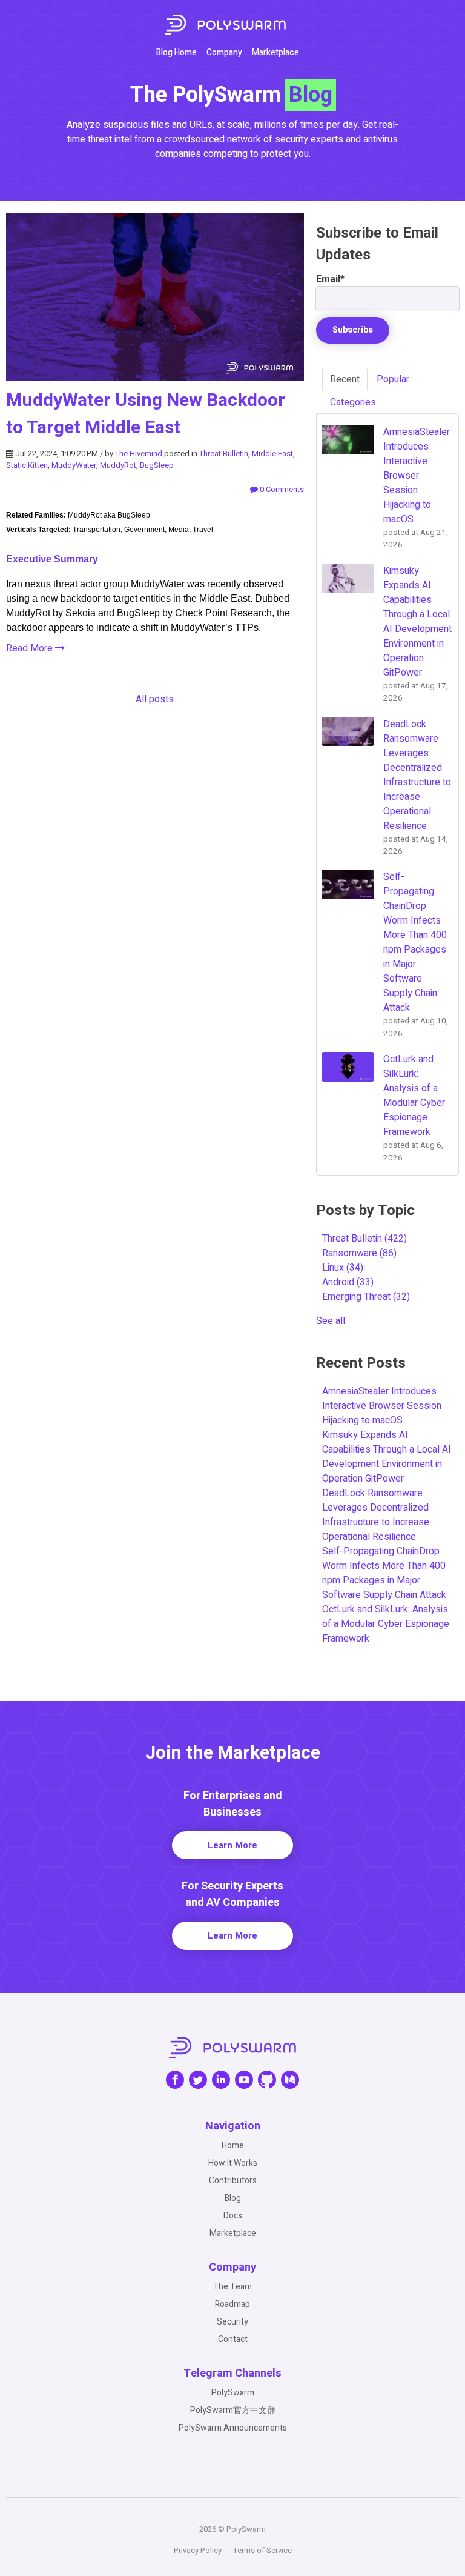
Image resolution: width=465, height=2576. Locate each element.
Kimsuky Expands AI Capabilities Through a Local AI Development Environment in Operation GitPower (387, 1457)
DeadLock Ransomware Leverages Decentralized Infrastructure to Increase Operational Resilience (376, 1515)
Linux (343, 1268)
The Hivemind (139, 454)
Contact (233, 2339)
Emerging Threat (366, 1297)
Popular (393, 379)
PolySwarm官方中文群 (233, 2410)
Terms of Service (262, 2550)
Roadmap (232, 2304)
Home (233, 2145)
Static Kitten (27, 465)
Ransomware (359, 1253)
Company (224, 52)
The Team (232, 2287)
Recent (345, 379)
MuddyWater (74, 465)
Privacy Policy (198, 2550)
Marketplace (275, 52)
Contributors (233, 2181)
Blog (233, 2198)
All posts (155, 699)
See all (331, 1321)
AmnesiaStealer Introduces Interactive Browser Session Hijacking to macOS (382, 1406)
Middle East (272, 454)
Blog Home (176, 52)
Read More (31, 648)
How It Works (233, 2163)
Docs (233, 2216)
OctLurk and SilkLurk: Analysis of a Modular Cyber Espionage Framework (386, 1624)
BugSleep (157, 465)
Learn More (232, 1845)
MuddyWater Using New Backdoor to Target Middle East (146, 414)
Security (232, 2322)
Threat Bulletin (224, 454)
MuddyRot (118, 465)
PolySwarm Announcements (233, 2428)
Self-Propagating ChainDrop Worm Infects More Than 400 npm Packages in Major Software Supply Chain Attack (384, 1573)
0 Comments (281, 489)
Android (348, 1282)
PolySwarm (233, 2393)
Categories (353, 402)
